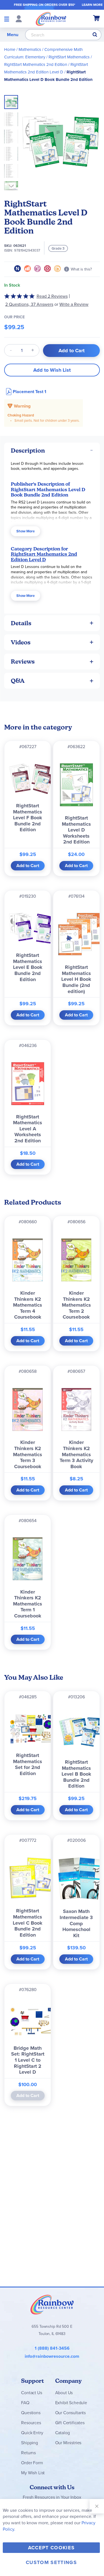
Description (28, 451)
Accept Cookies (51, 2548)
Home (10, 49)
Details (21, 623)
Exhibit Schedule (71, 2403)
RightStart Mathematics (69, 57)
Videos (21, 642)
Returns (28, 2453)
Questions (31, 2413)
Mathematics (30, 49)
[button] (13, 118)
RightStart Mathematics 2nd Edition (36, 64)
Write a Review (74, 304)
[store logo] (51, 19)
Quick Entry (32, 2433)
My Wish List (33, 2473)
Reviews (23, 662)
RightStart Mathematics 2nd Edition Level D (44, 557)
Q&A (18, 681)
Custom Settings (51, 2562)
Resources (31, 2423)
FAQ (25, 2403)
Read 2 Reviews (52, 296)
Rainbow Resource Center (52, 2304)
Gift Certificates (70, 2423)
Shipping (30, 2443)
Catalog (63, 2433)
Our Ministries (68, 2443)
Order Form (32, 2463)
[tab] (52, 451)
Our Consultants (71, 2413)
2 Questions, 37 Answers (29, 304)
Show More (26, 531)
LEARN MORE (92, 5)
